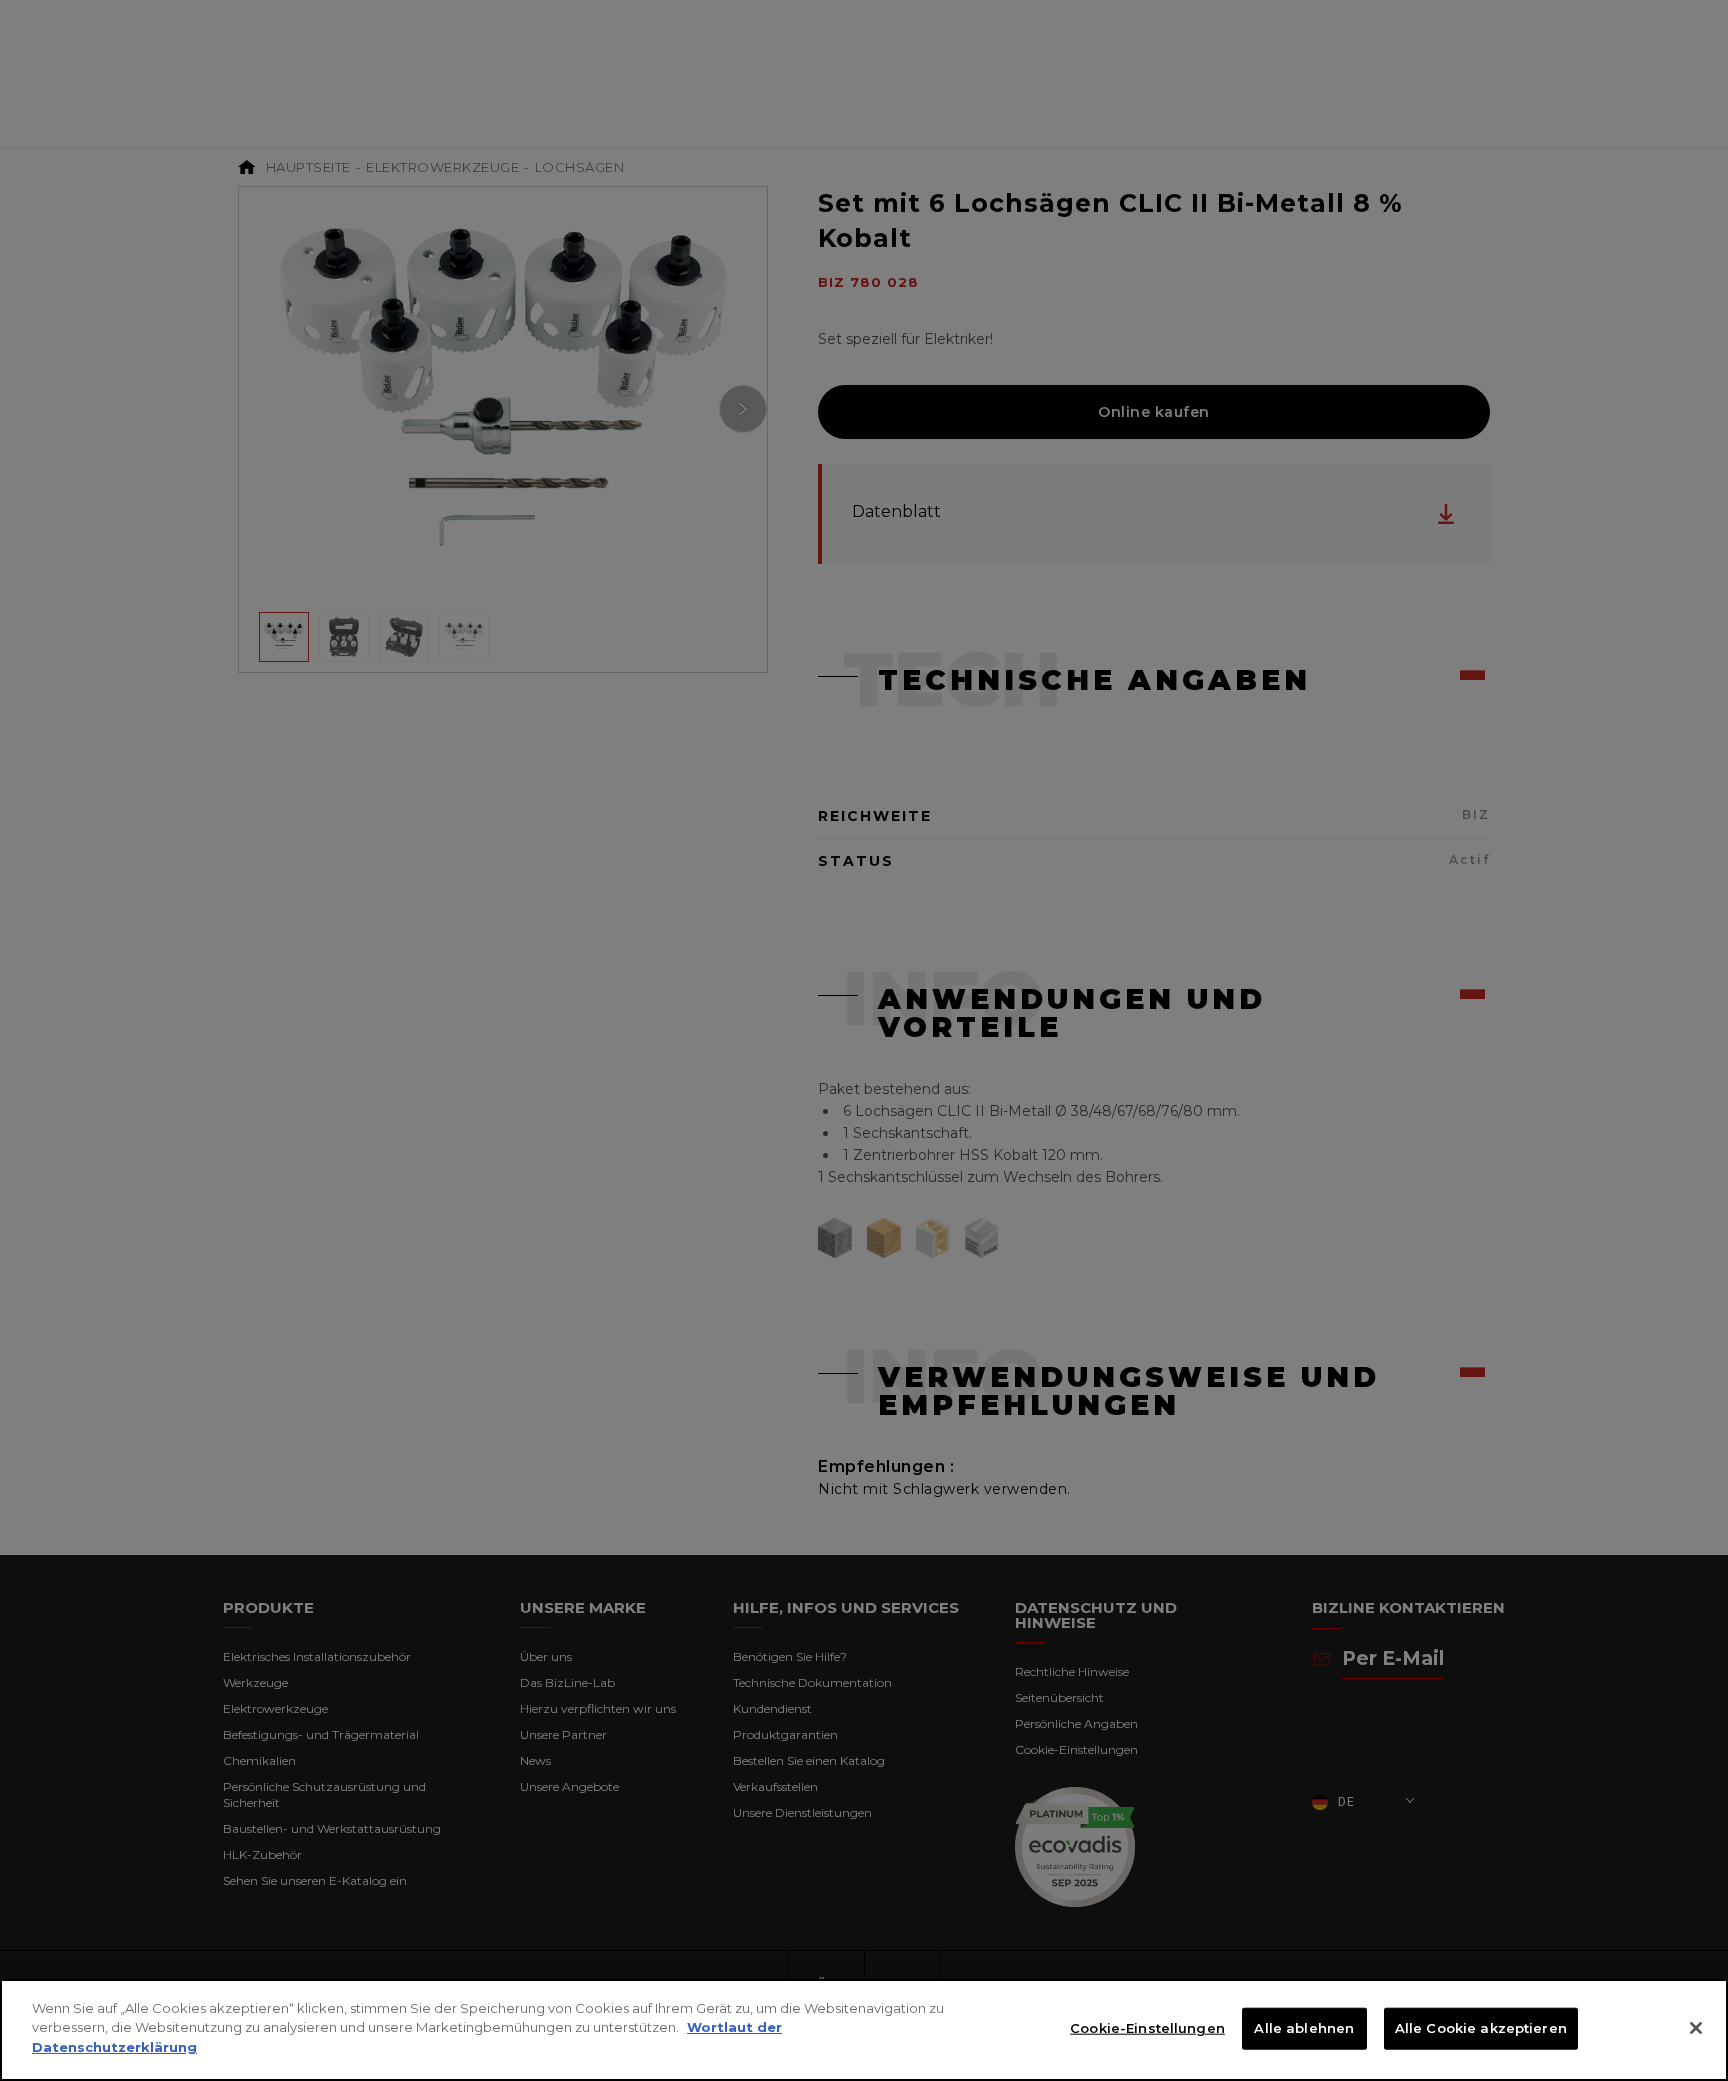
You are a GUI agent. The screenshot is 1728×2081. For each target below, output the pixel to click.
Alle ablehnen (1304, 2028)
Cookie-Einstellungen (1147, 2028)
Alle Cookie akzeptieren (1481, 2028)
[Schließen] (1696, 2028)
